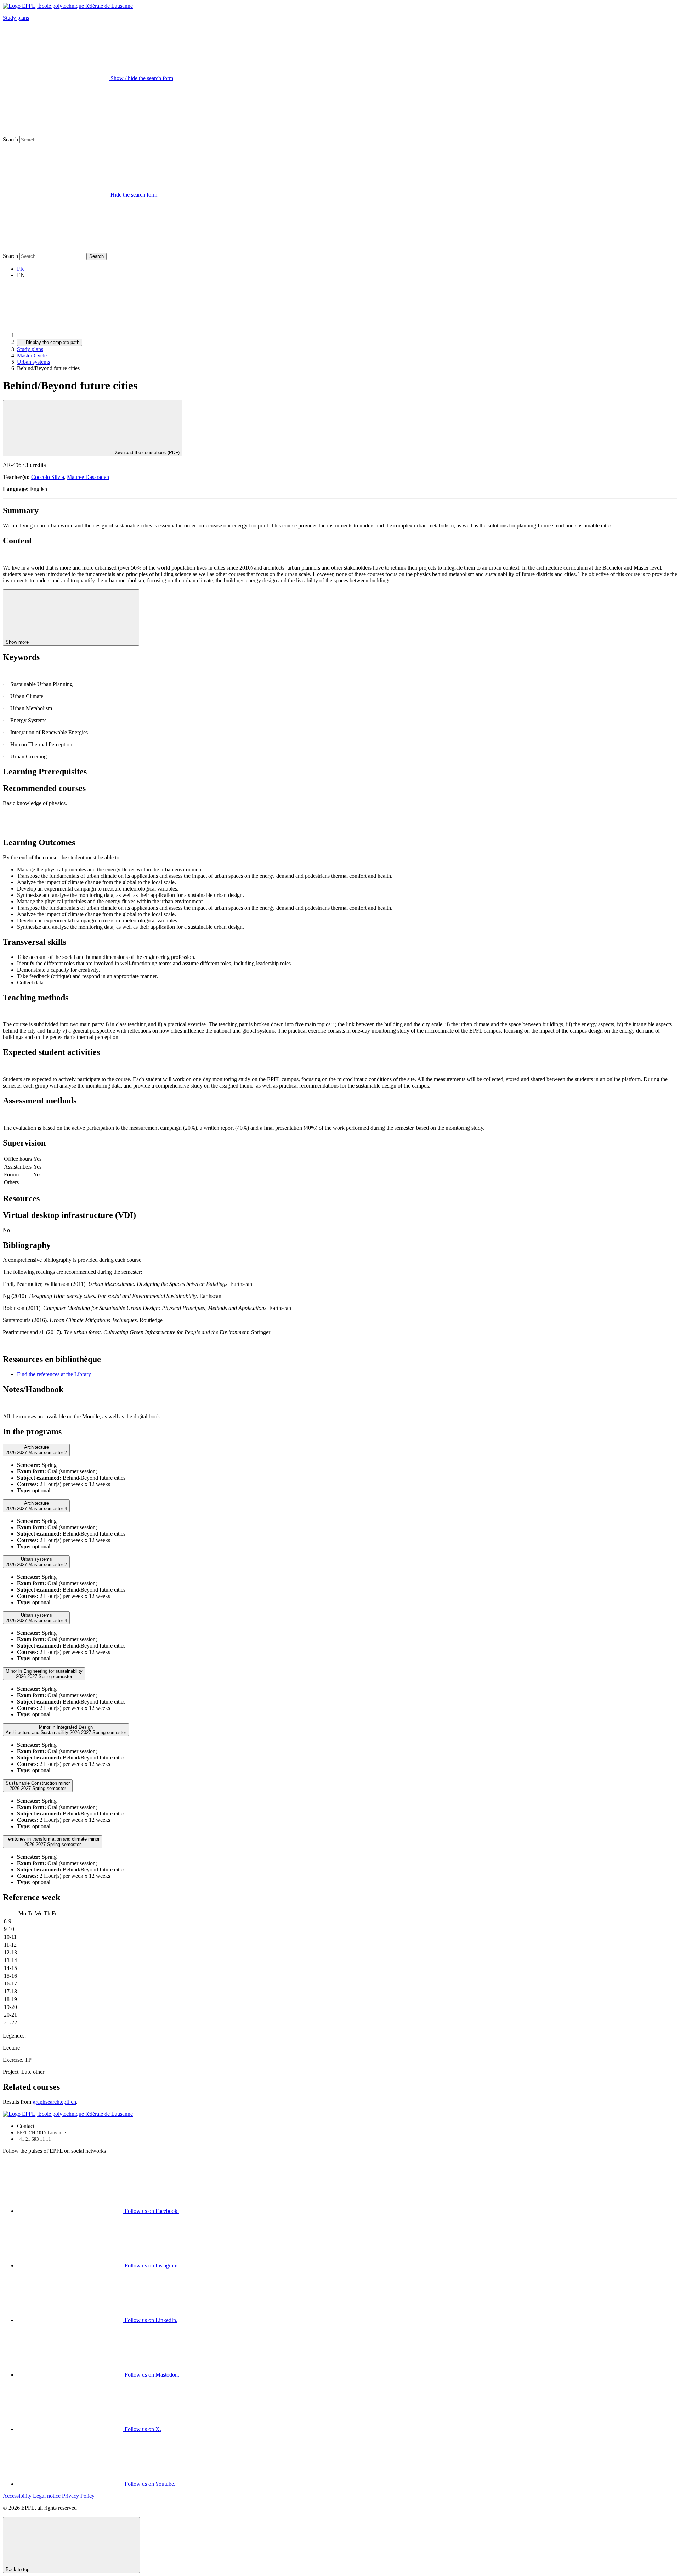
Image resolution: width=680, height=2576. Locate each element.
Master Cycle (32, 355)
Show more (18, 642)
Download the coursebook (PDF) (146, 453)
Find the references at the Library (54, 1374)
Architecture (36, 1450)
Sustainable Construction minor (38, 1786)
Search (10, 139)
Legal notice (47, 2496)
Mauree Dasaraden (88, 477)
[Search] (56, 249)
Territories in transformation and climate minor (53, 1842)
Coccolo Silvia (48, 477)
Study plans (16, 18)
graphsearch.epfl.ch (54, 2102)
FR (21, 269)
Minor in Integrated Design (66, 1730)
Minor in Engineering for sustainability (44, 1674)
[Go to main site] (70, 335)
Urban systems (33, 362)
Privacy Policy (78, 2496)
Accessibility (17, 2496)
